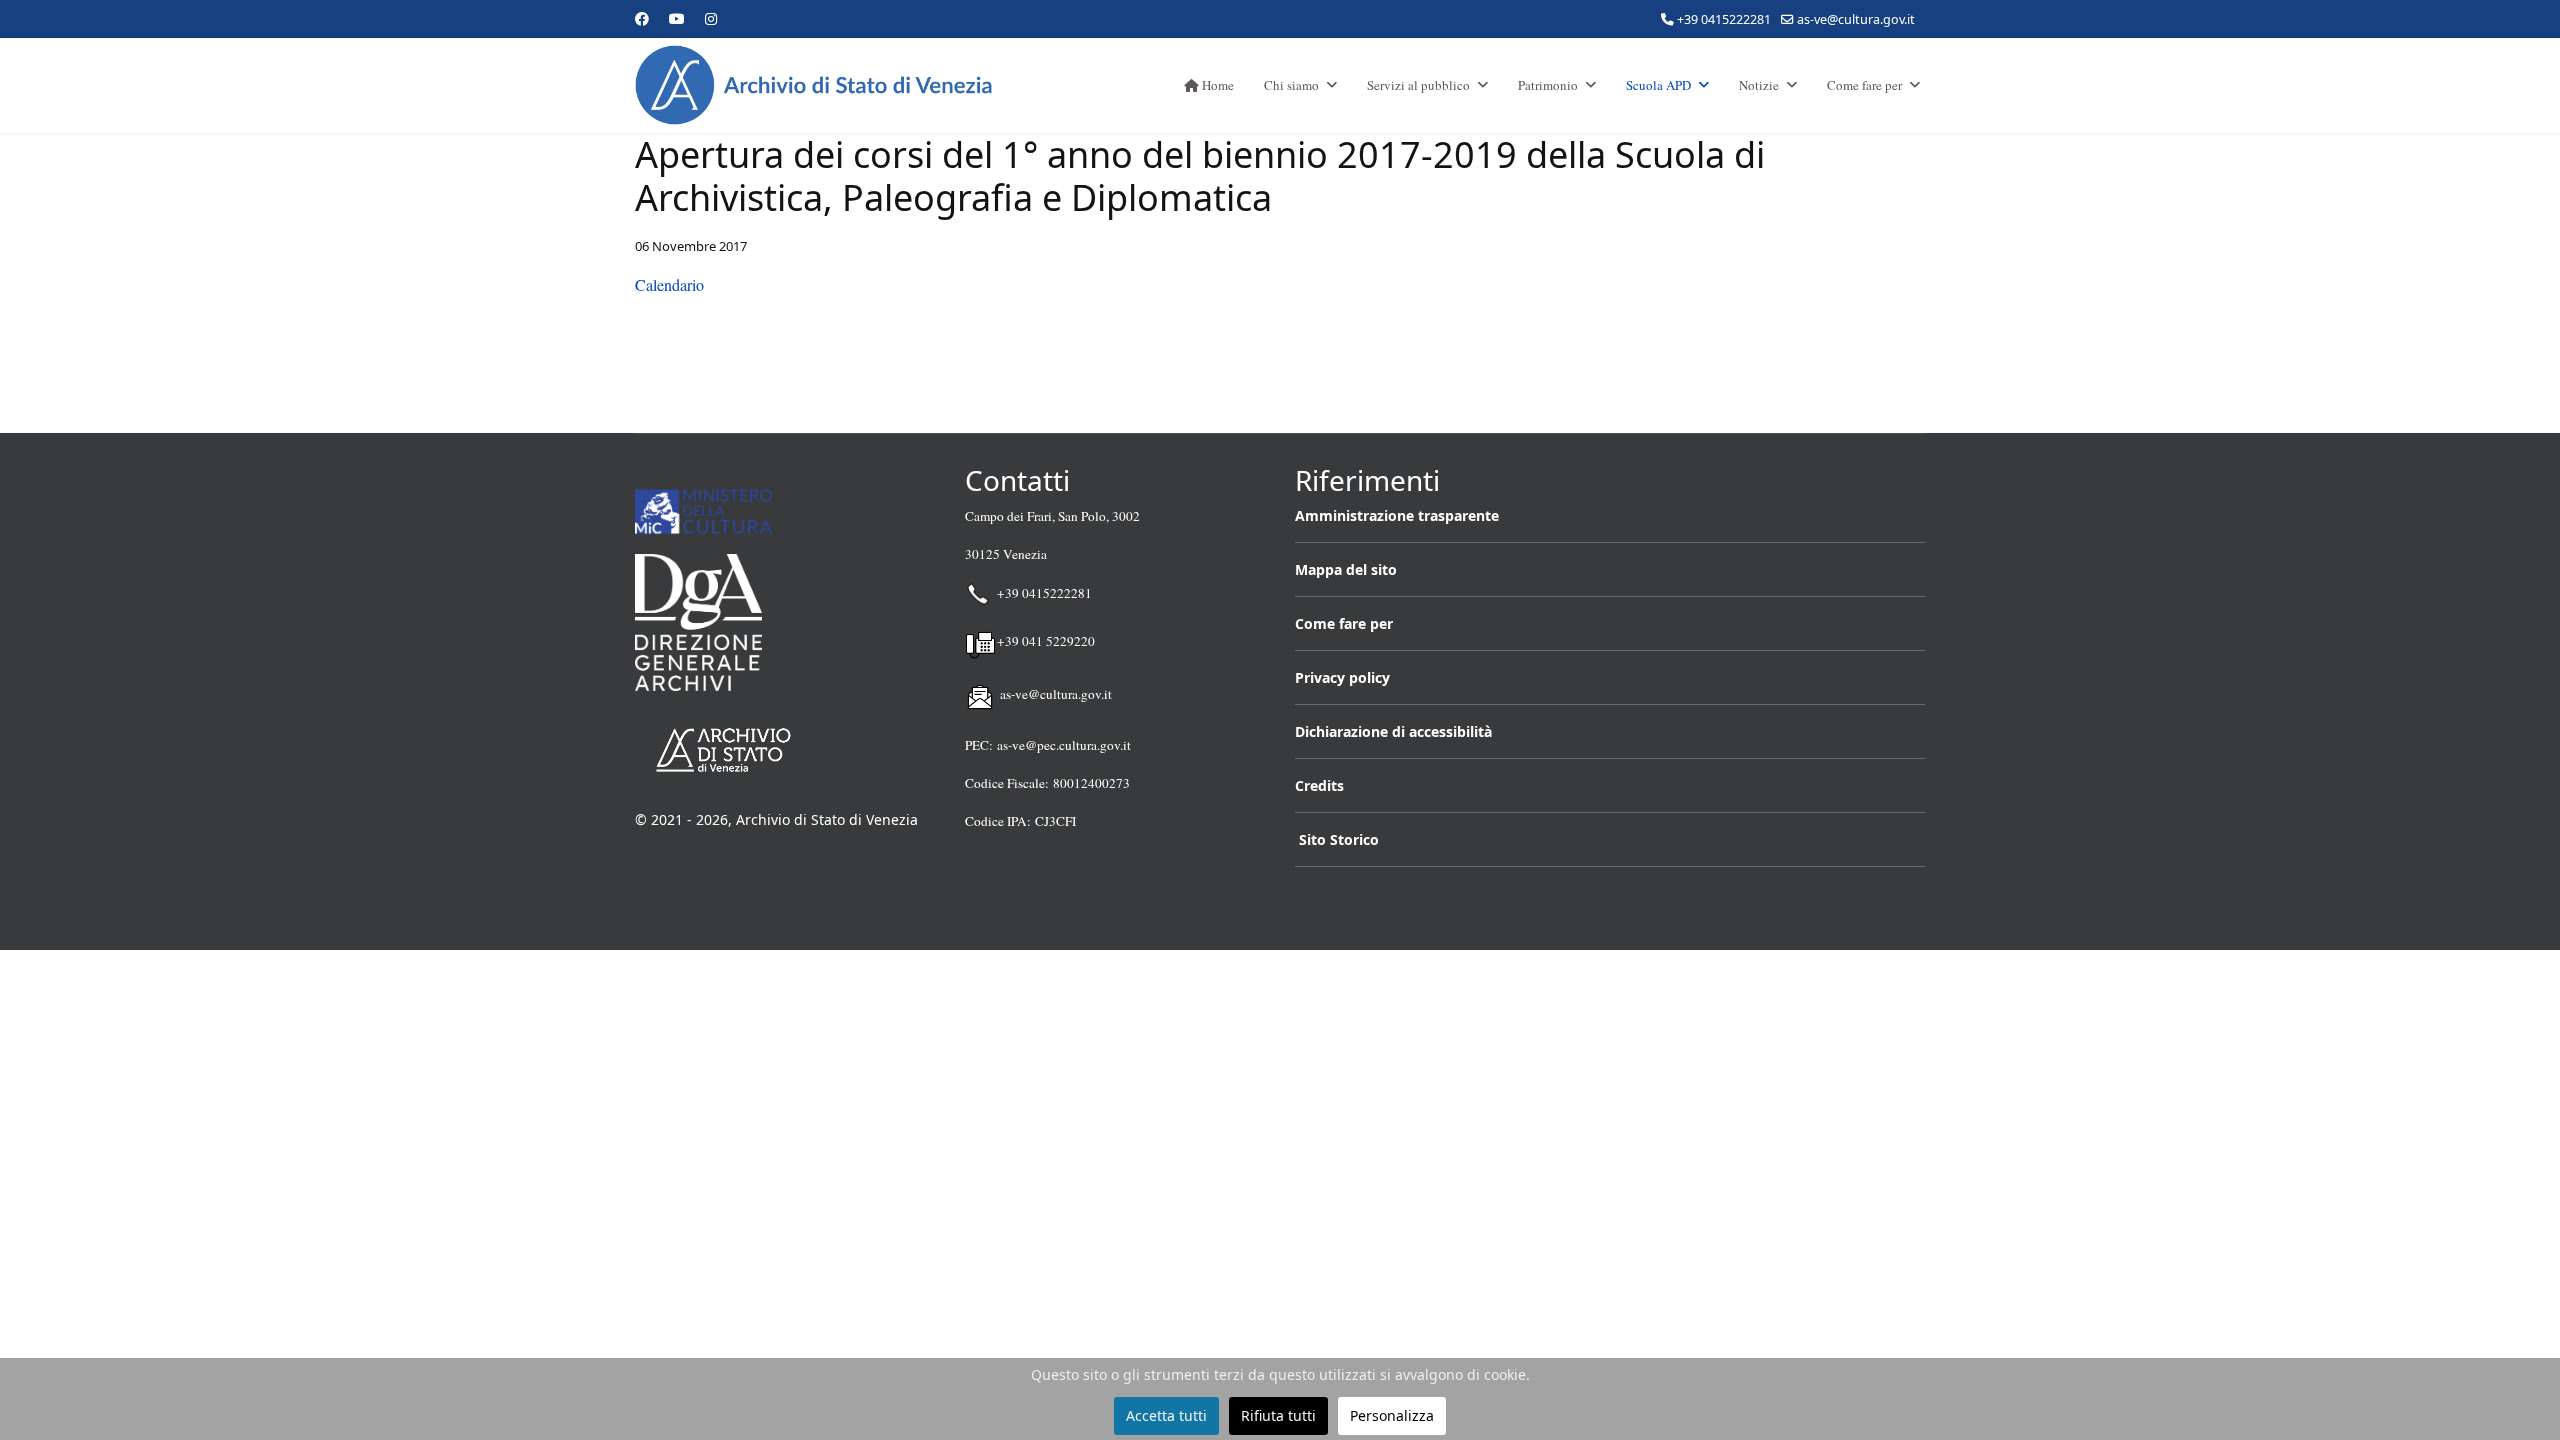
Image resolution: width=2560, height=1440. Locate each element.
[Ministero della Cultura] (785, 511)
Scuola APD (1658, 85)
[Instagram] (711, 18)
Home (1216, 85)
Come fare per (1864, 85)
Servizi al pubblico (1418, 85)
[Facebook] (642, 18)
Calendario (669, 284)
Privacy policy (1342, 677)
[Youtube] (677, 18)
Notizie (1759, 85)
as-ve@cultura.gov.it (1856, 19)
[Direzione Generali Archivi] (785, 623)
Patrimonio (1548, 85)
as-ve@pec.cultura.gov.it (1064, 745)
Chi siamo (1291, 85)
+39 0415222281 (1724, 19)
